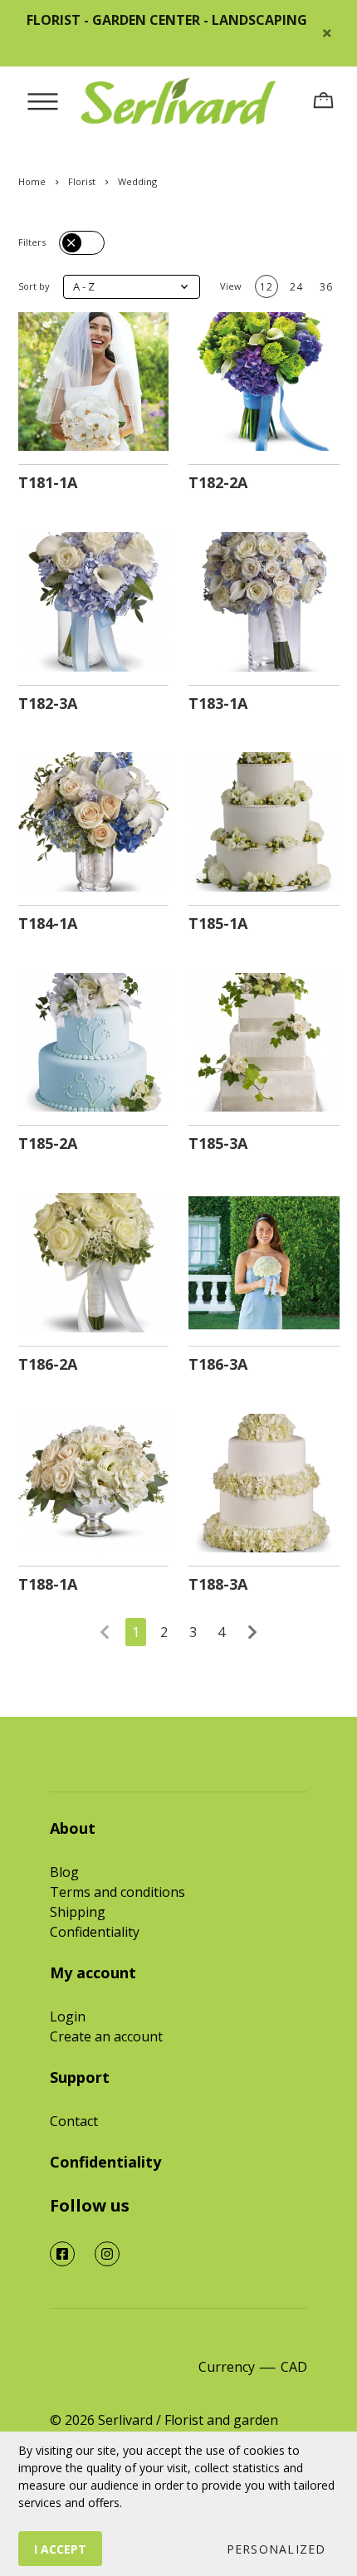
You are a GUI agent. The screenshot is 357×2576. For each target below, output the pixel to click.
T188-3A (218, 1584)
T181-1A (48, 482)
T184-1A (48, 923)
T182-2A (218, 482)
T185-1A (218, 923)
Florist (82, 181)
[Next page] (252, 1632)
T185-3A (218, 1143)
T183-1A (218, 703)
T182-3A (48, 703)
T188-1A (48, 1584)
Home (32, 181)
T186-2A (48, 1364)
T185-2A (48, 1143)
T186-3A (218, 1364)
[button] (132, 287)
